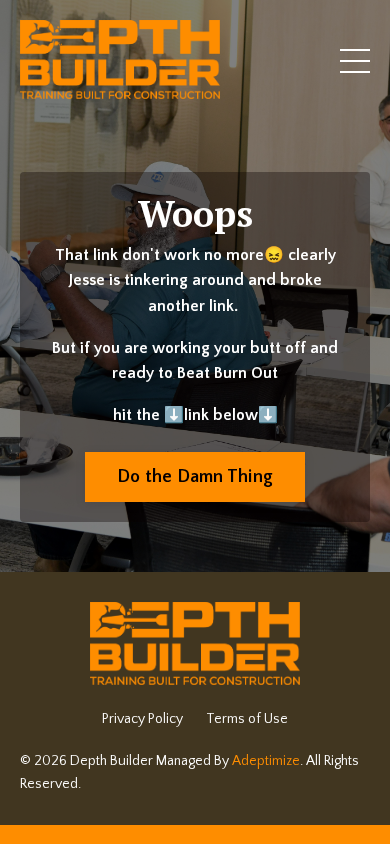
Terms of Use (247, 719)
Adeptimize (266, 761)
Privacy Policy (142, 719)
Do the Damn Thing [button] (195, 477)
